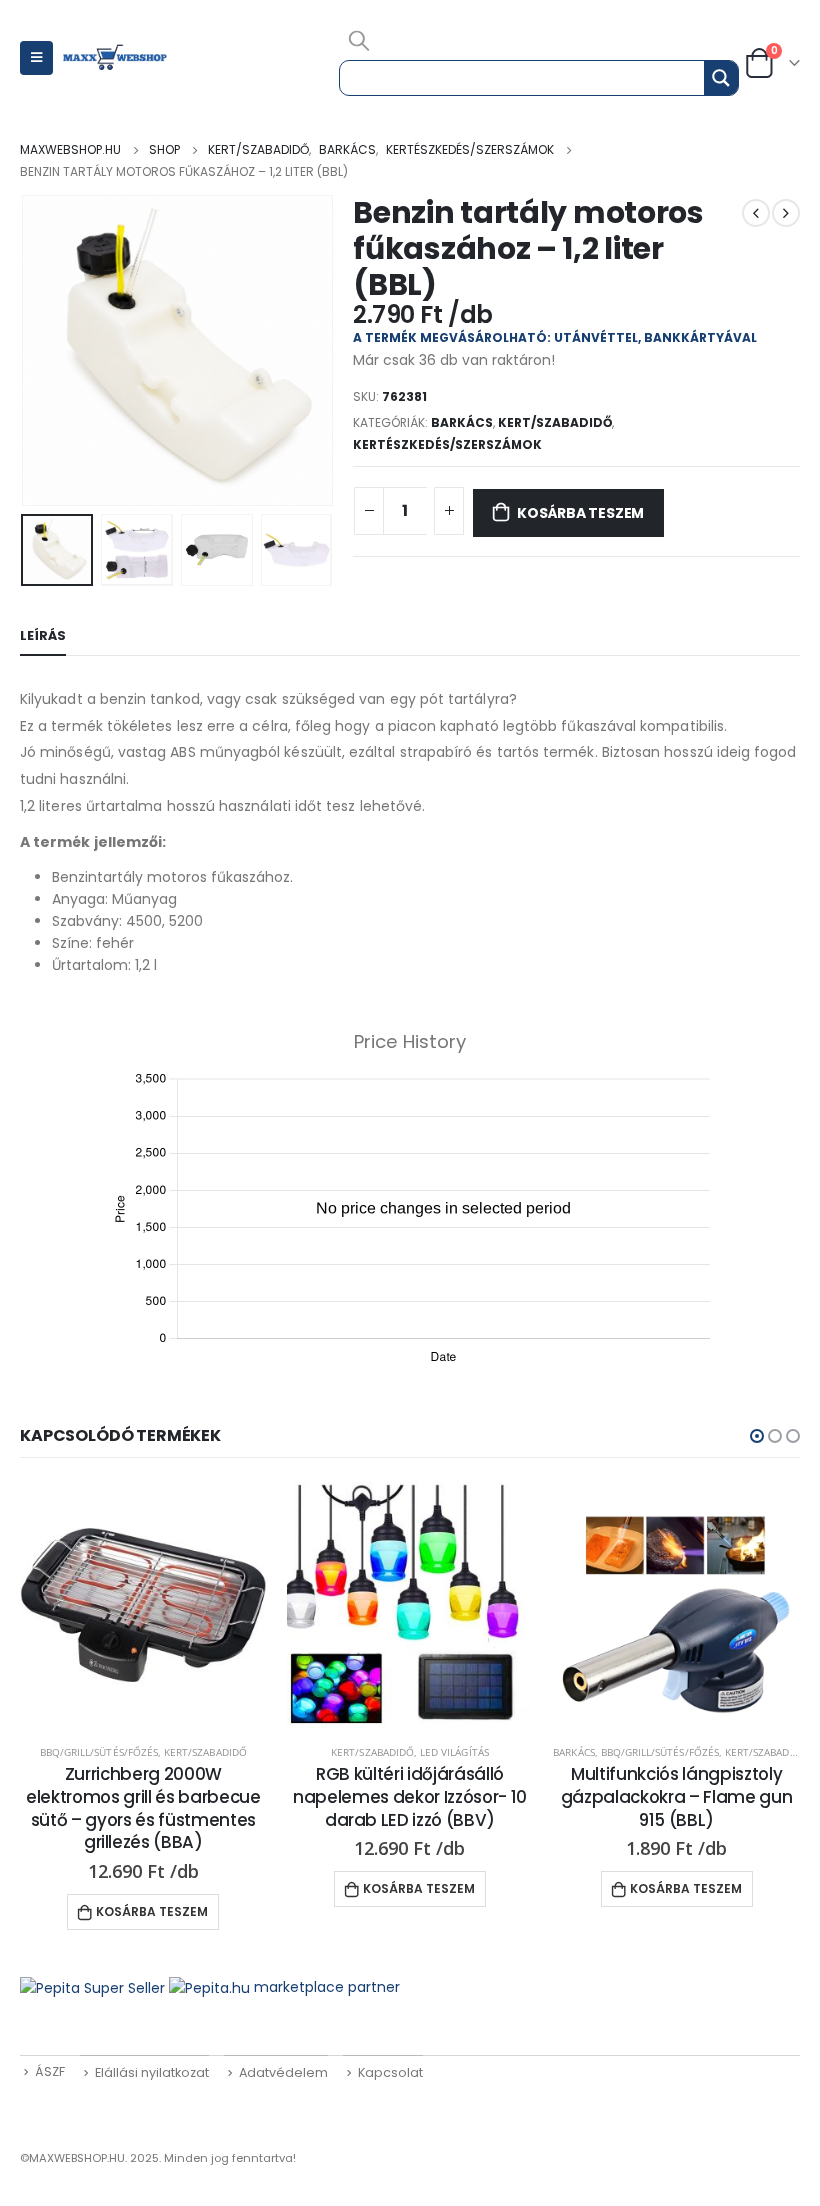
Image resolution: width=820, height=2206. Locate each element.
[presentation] (45, 351)
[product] (143, 1605)
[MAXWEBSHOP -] (116, 58)
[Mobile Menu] (36, 58)
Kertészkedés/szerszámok (447, 444)
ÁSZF (50, 2071)
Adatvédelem (283, 2072)
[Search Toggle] (359, 40)
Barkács (462, 422)
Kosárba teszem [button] (152, 1911)
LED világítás (454, 1752)
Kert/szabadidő (555, 422)
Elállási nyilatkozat (152, 2072)
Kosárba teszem (580, 513)
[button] (757, 1436)
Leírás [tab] (43, 635)
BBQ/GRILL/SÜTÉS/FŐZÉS (99, 1752)
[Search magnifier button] (721, 78)
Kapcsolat (390, 2072)
